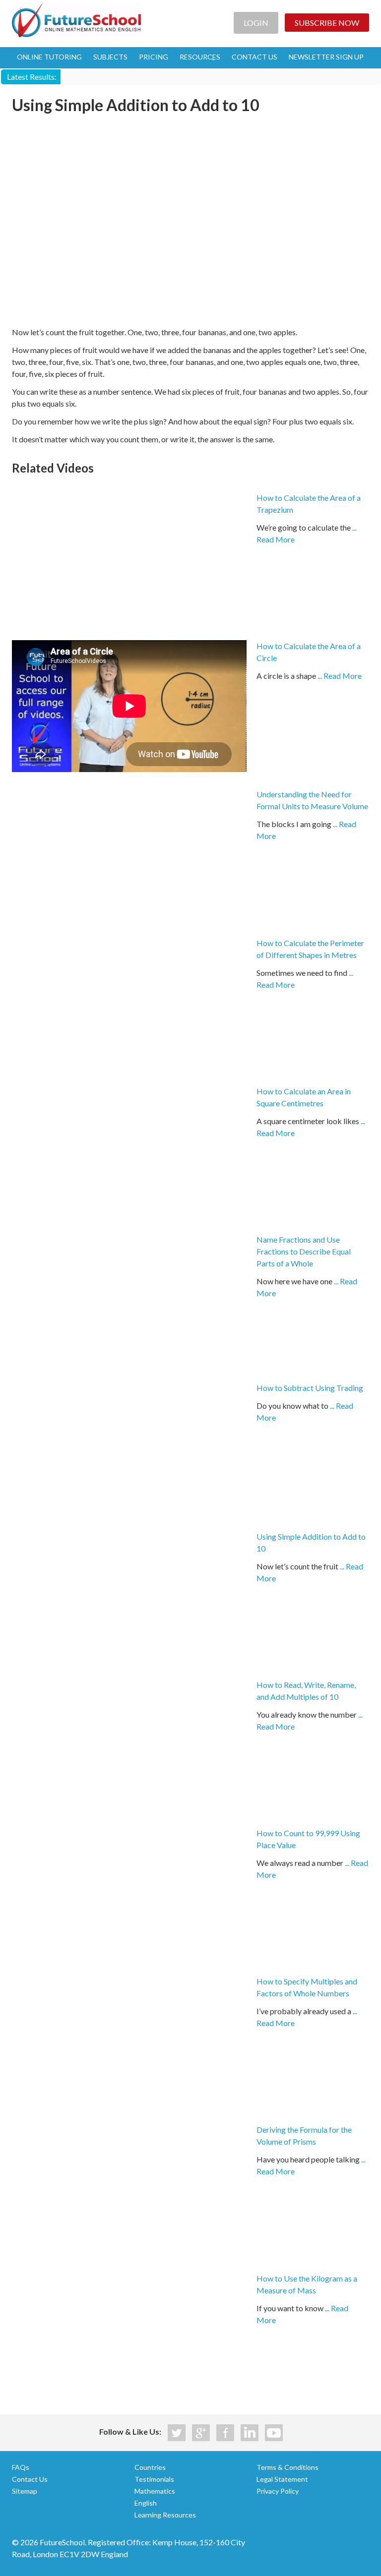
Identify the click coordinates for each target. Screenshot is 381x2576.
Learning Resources (165, 2515)
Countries (150, 2467)
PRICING (154, 57)
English (146, 2503)
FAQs (21, 2467)
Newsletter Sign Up (326, 57)
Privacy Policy (278, 2491)
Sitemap (25, 2491)
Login (256, 23)
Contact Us (30, 2479)
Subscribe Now (327, 23)
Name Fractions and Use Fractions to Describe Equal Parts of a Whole (304, 1251)
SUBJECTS (110, 57)
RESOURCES (200, 57)
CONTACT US (254, 57)
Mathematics (155, 2491)
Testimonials (154, 2479)
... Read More (340, 676)
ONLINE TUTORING (49, 57)
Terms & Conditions (287, 2467)
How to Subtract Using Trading (310, 1388)
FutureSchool (76, 20)
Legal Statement (282, 2479)
